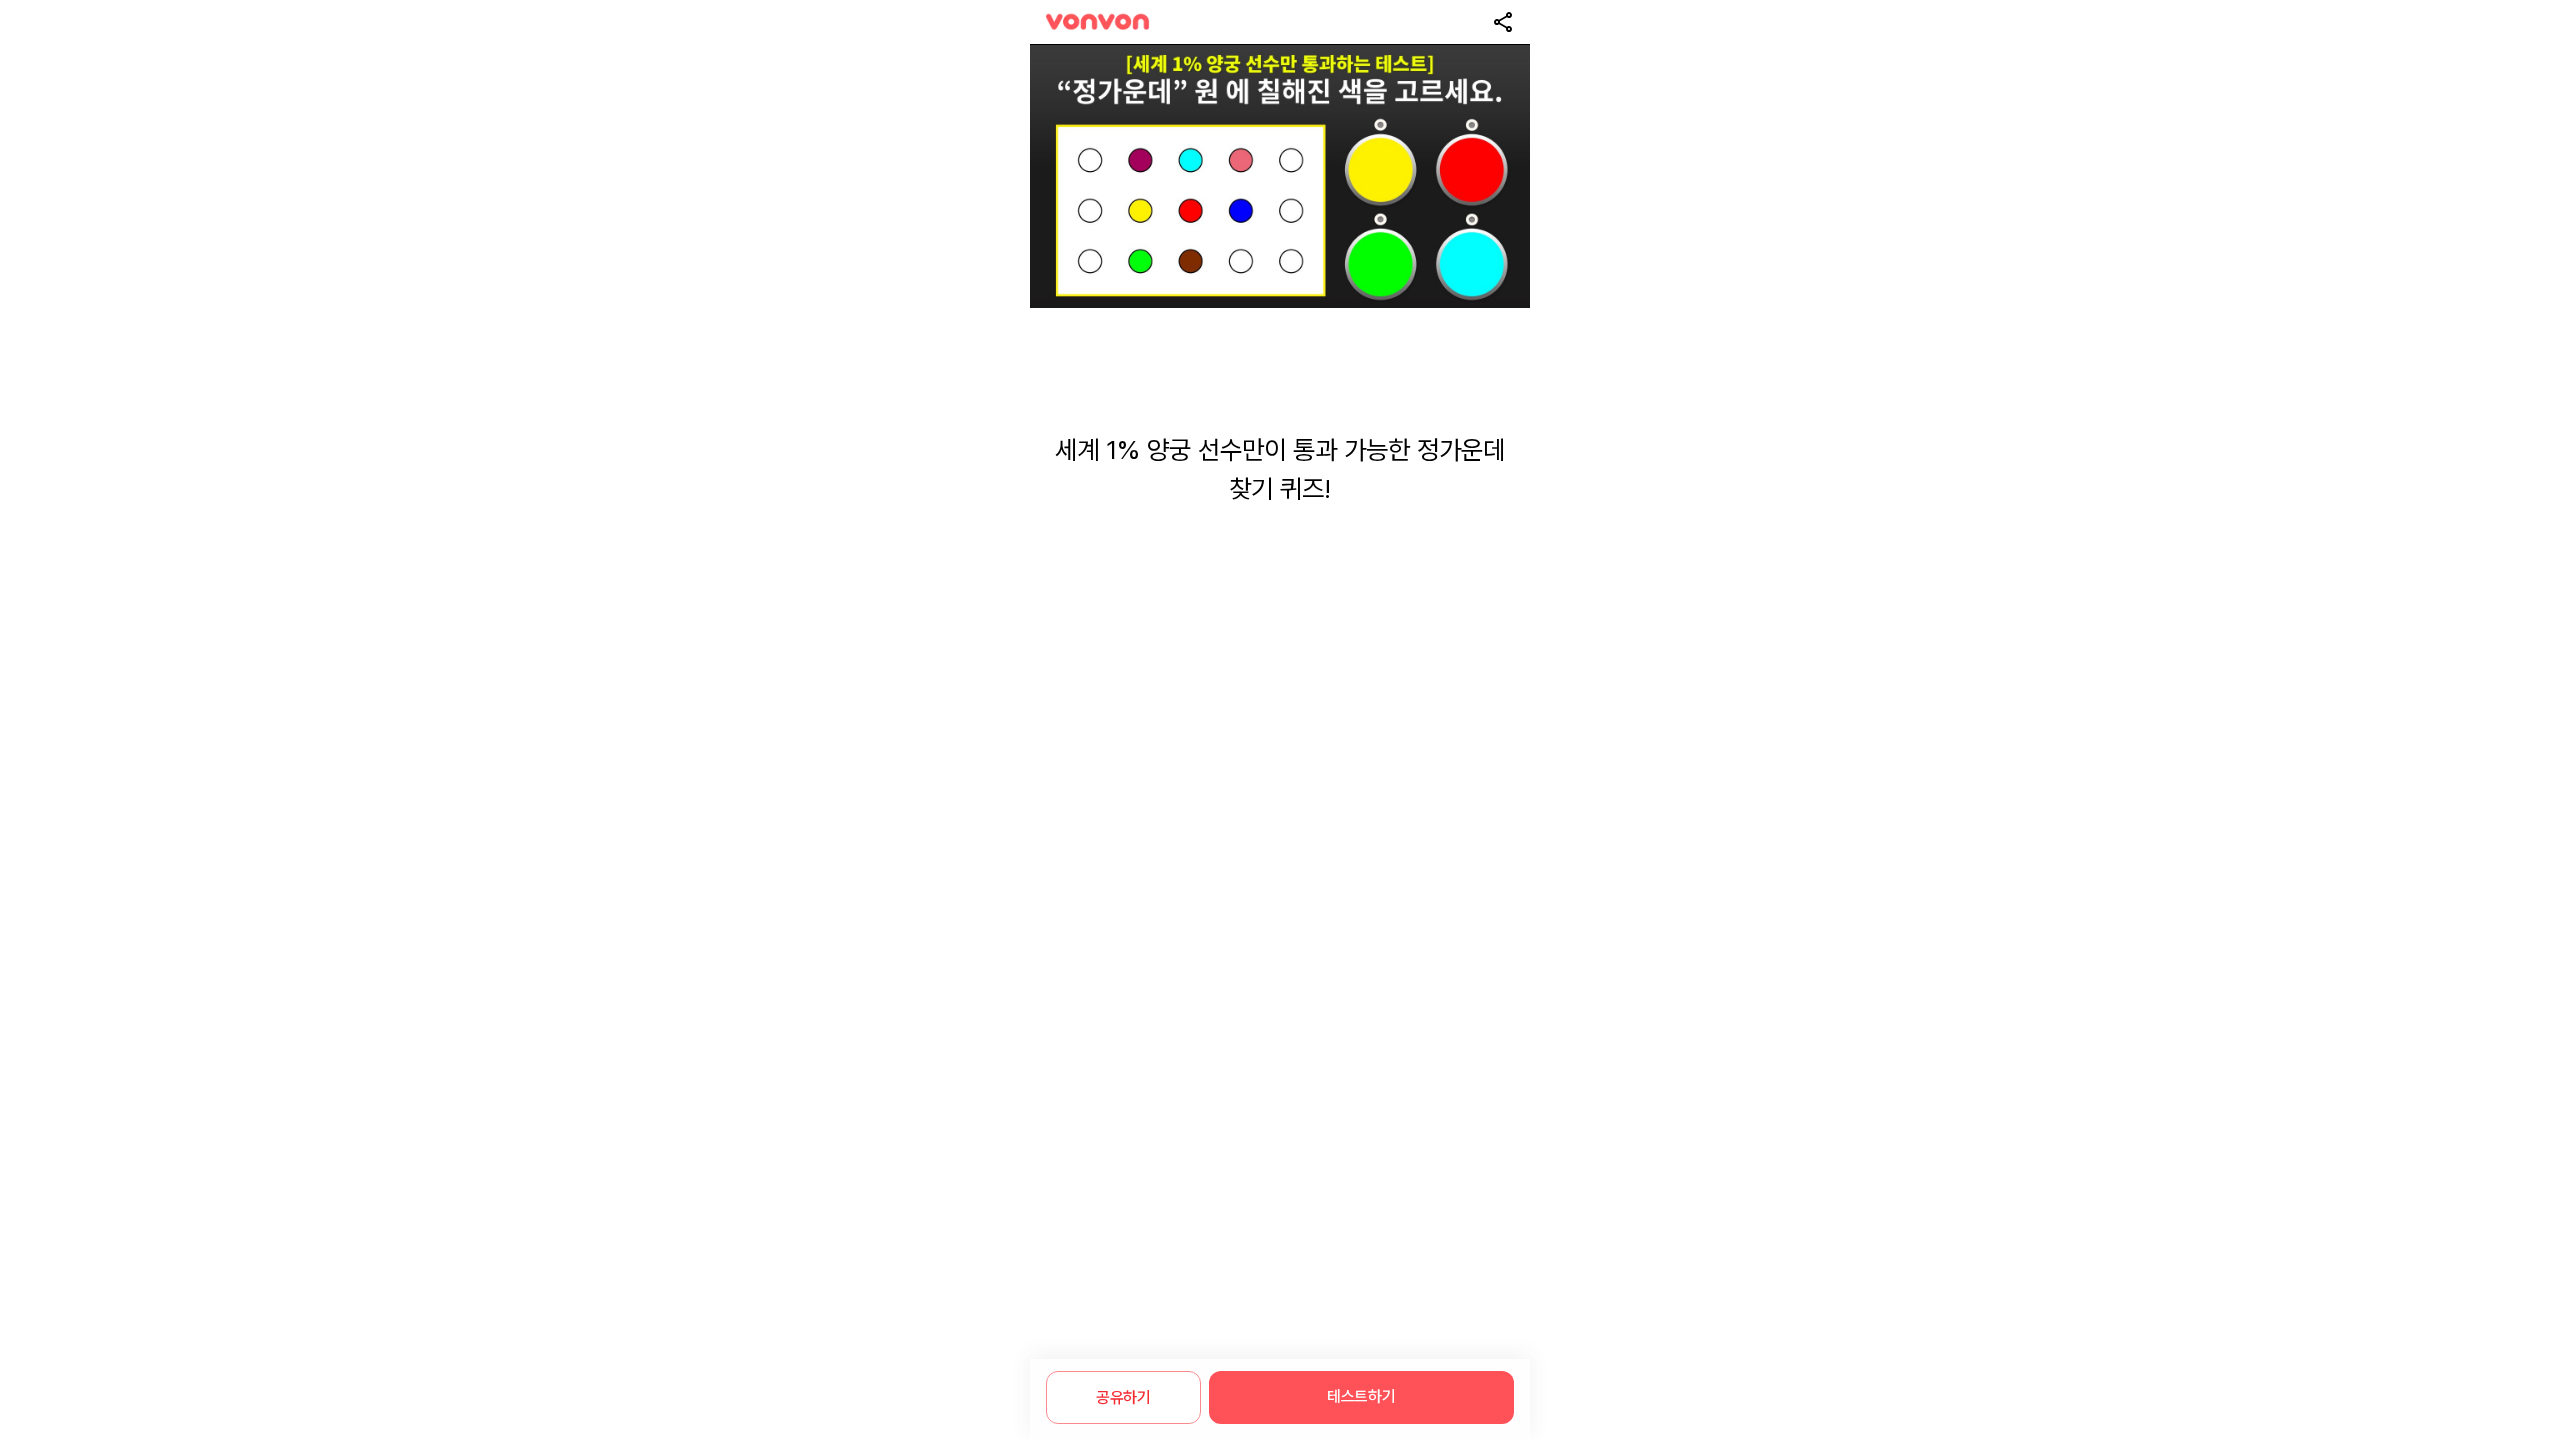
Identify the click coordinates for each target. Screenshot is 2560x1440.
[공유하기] (1503, 22)
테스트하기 (1361, 1396)
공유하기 (1123, 1397)
